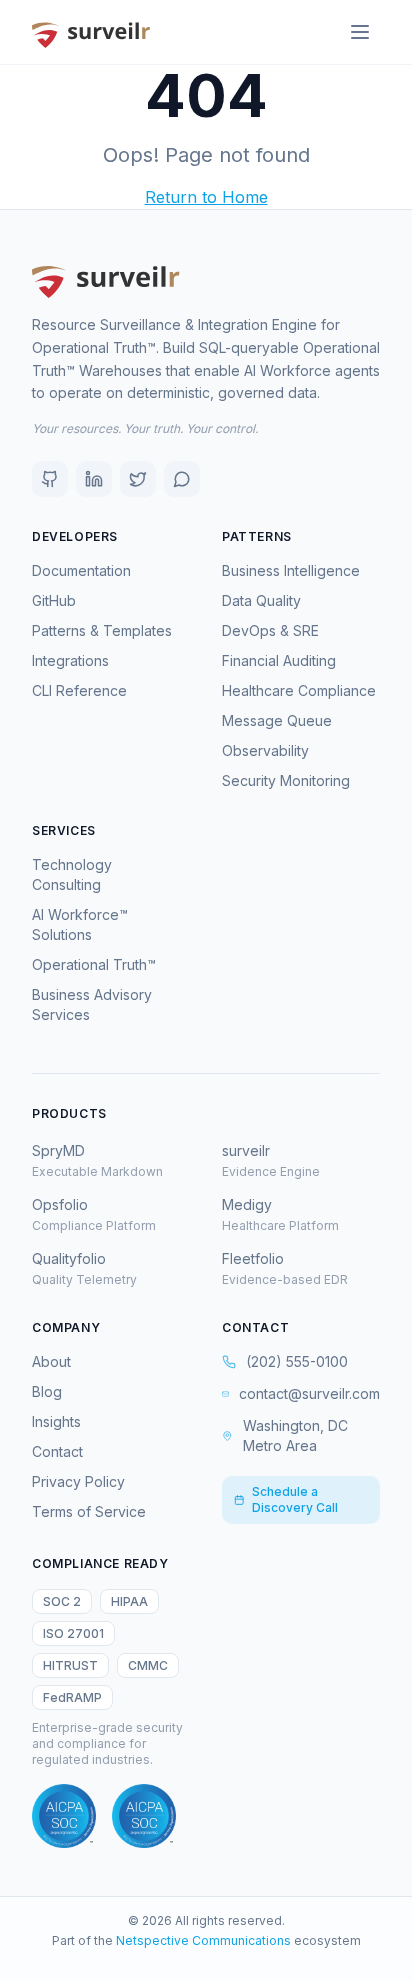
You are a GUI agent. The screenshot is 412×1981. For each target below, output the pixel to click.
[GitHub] (50, 479)
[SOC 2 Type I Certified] (64, 1816)
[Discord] (182, 479)
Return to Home (206, 197)
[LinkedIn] (94, 479)
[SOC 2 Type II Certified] (144, 1816)
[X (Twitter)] (138, 479)
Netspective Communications (203, 1940)
